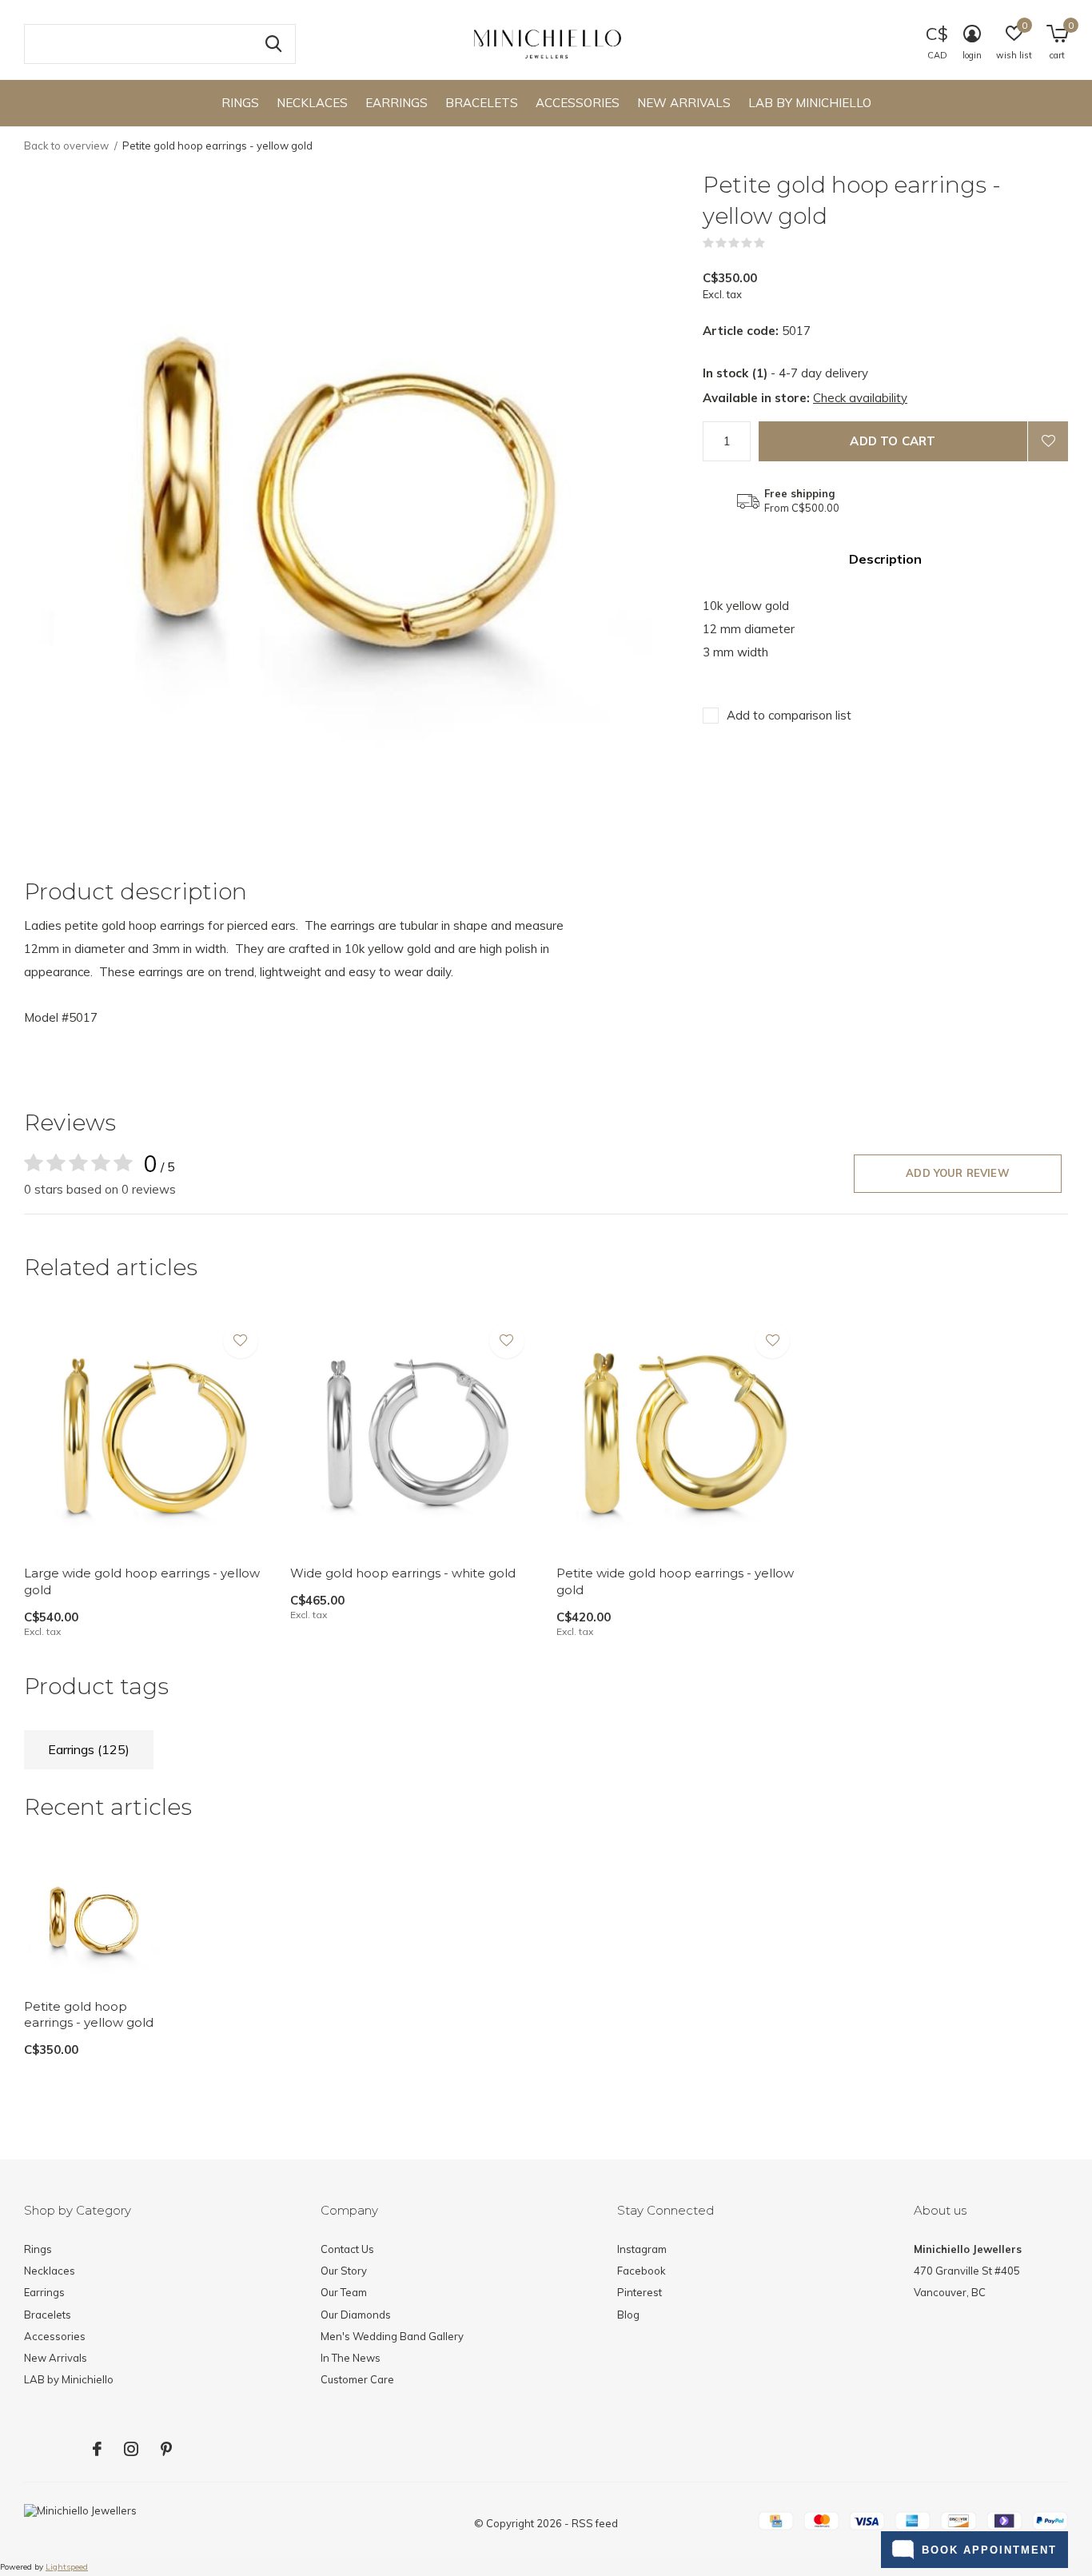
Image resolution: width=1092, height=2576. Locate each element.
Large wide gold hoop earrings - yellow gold (142, 1581)
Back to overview (66, 146)
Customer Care (357, 2379)
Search (273, 44)
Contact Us (347, 2249)
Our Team (344, 2292)
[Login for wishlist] (1048, 441)
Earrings (397, 103)
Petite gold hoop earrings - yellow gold (89, 2015)
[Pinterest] (166, 2449)
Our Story (344, 2271)
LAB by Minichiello (810, 103)
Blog (628, 2315)
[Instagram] (131, 2449)
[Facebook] (97, 2449)
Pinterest (640, 2292)
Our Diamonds (356, 2315)
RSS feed (595, 2523)
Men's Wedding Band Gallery (392, 2336)
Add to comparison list (789, 715)
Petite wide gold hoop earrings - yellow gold (675, 1581)
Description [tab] (885, 559)
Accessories (578, 103)
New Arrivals (684, 103)
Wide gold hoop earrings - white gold (403, 1573)
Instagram (642, 2249)
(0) (775, 243)
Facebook (642, 2271)
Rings (240, 103)
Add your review (958, 1173)
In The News (351, 2358)
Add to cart (893, 441)
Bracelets (482, 103)
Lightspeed (67, 2567)
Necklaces (312, 103)
